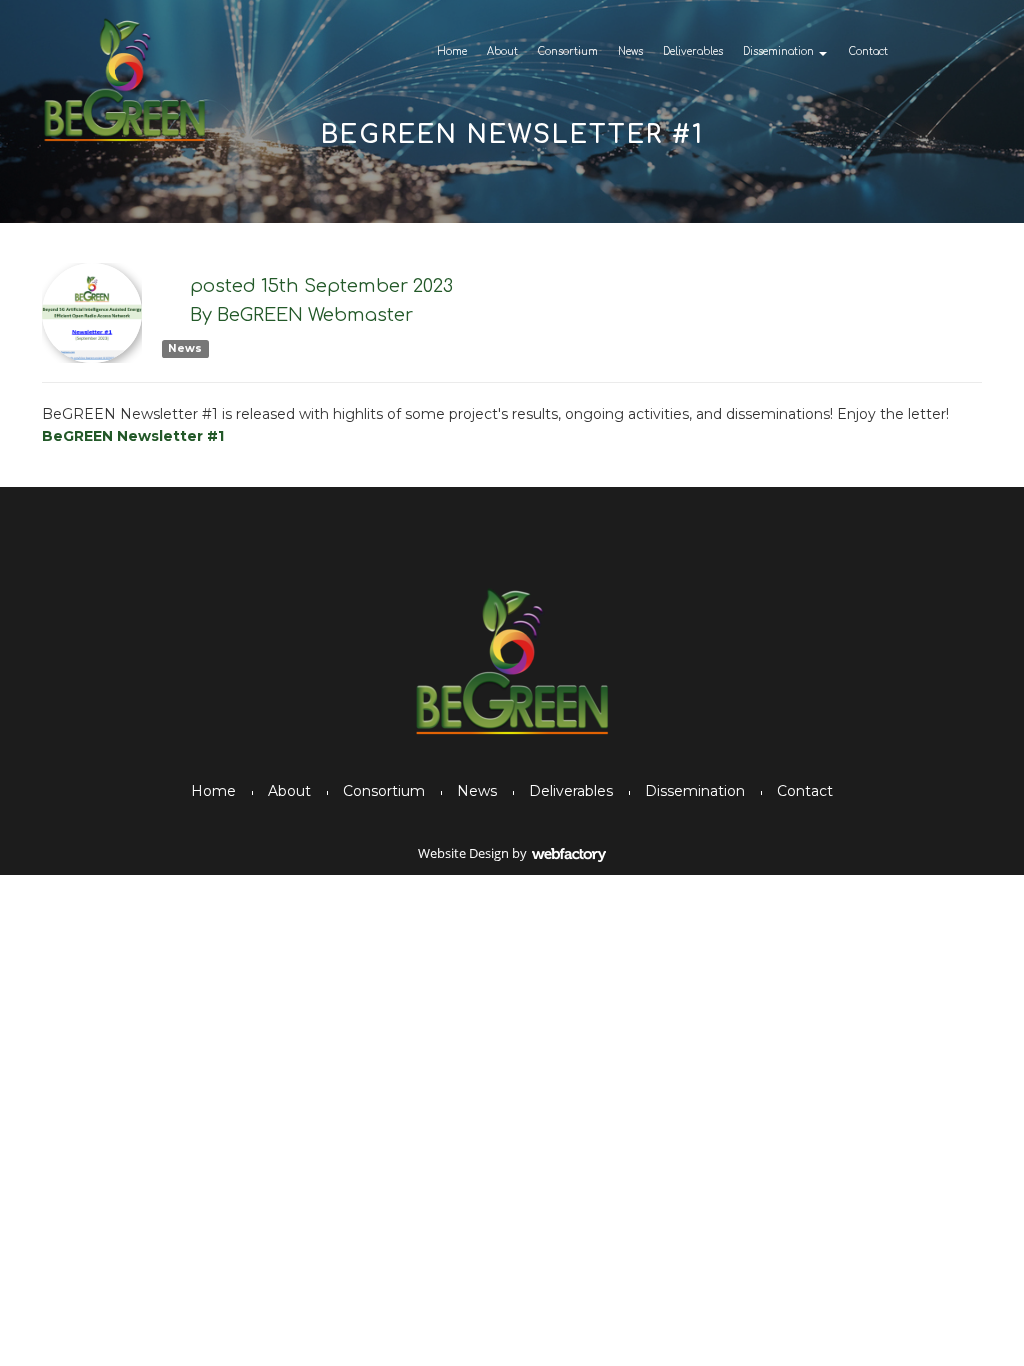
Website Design (463, 853)
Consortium (568, 51)
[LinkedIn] (983, 51)
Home (452, 51)
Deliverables (693, 51)
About (502, 51)
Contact (868, 51)
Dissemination (778, 51)
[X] (948, 51)
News (630, 51)
